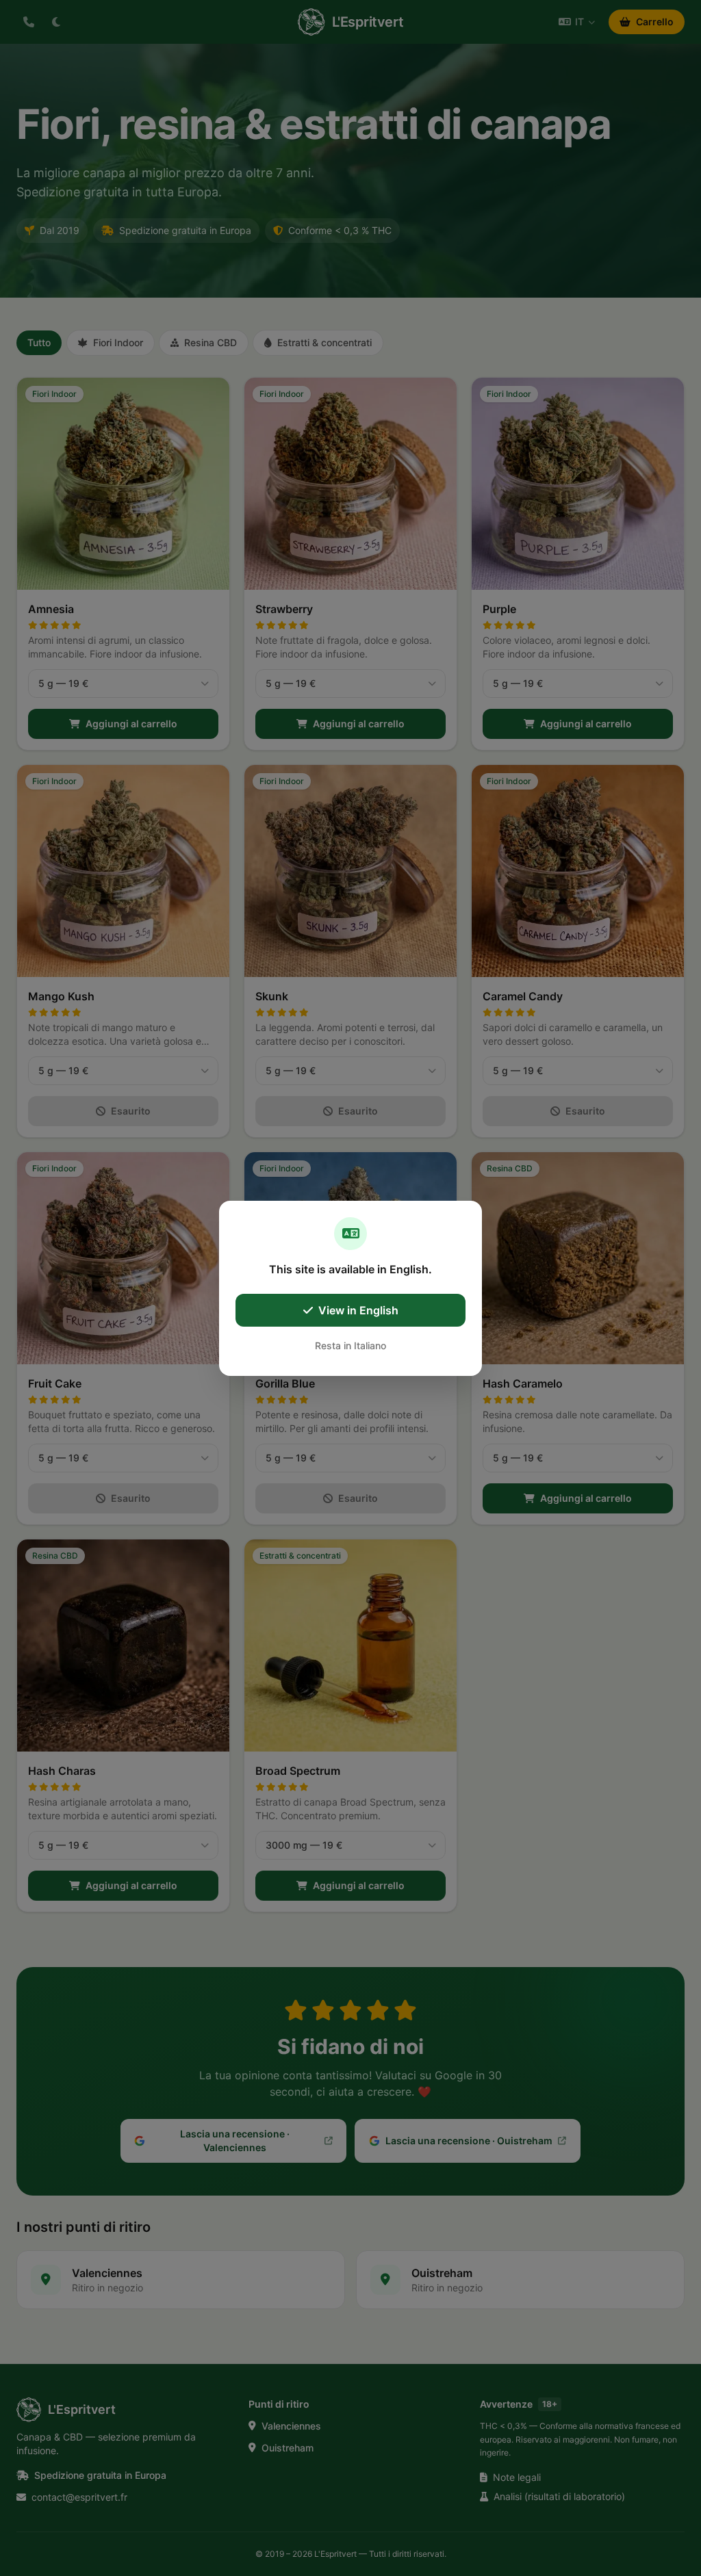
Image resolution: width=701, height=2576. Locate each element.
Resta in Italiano (350, 1345)
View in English (358, 1310)
